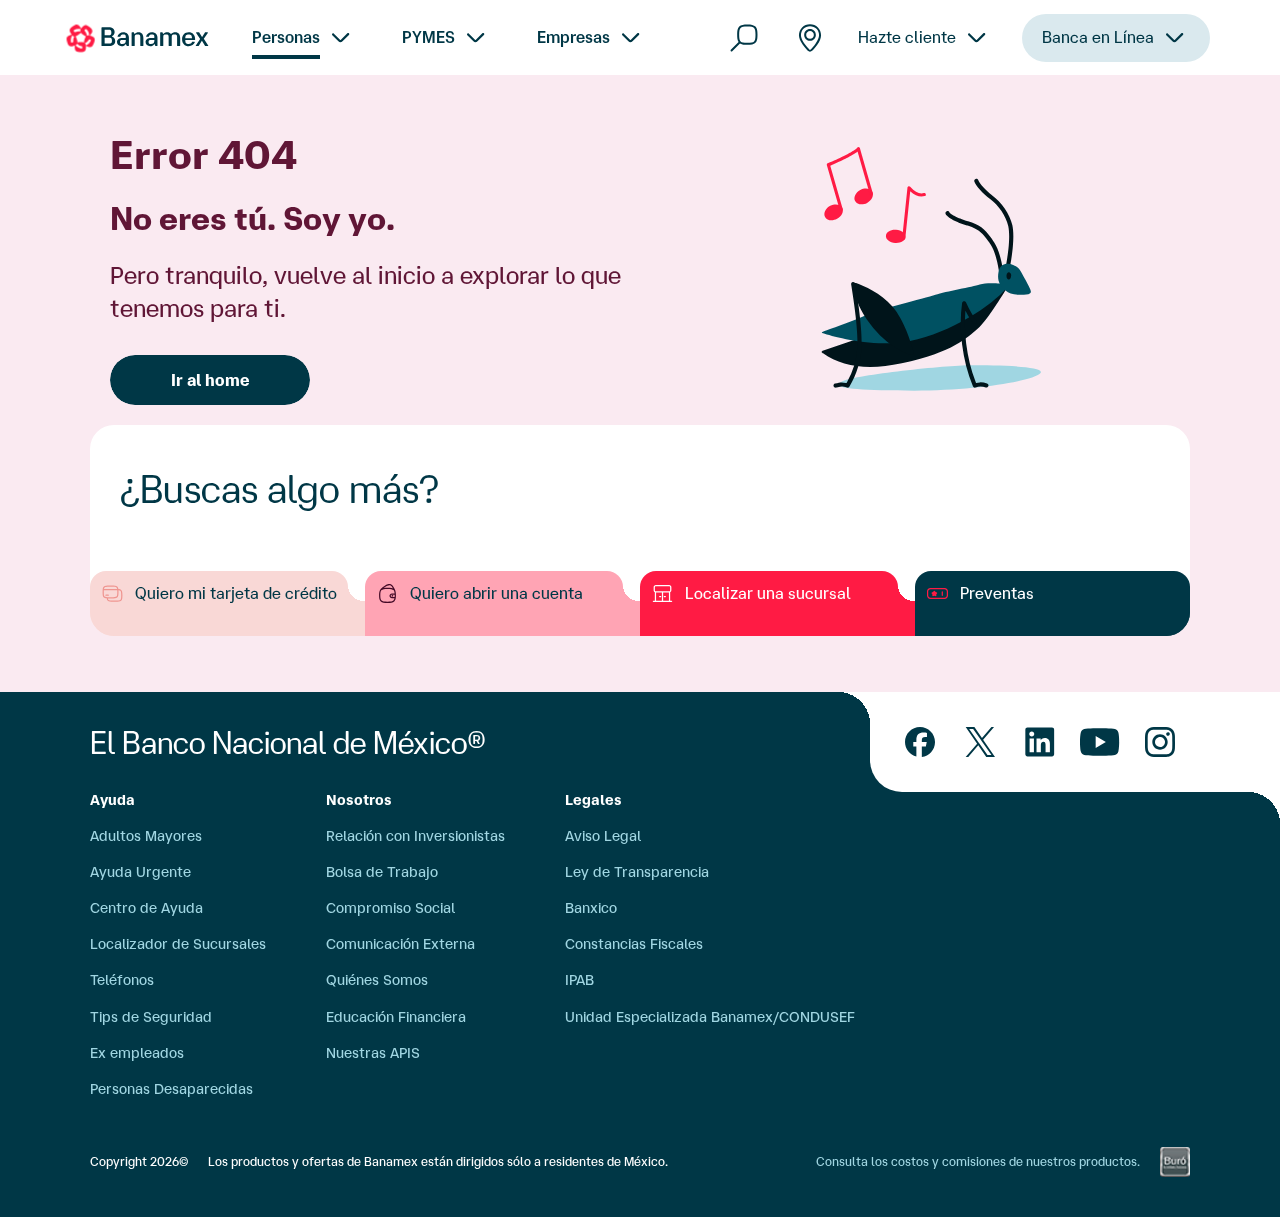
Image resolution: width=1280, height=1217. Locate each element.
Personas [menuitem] (286, 37)
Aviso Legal (603, 836)
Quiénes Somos (377, 980)
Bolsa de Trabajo (382, 872)
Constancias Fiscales (634, 944)
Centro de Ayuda (146, 908)
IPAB (579, 980)
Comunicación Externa (400, 944)
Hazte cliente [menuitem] (907, 37)
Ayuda (112, 800)
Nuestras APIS (373, 1053)
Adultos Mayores (146, 836)
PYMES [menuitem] (428, 37)
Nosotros (359, 800)
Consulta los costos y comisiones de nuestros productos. (978, 1161)
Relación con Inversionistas (415, 836)
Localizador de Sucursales (178, 944)
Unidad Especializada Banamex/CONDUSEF (710, 1017)
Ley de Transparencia (637, 872)
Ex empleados (137, 1053)
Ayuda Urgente (140, 872)
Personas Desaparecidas (171, 1089)
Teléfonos (122, 980)
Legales (593, 800)
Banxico (591, 908)
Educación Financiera (396, 1017)
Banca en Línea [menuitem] (1098, 37)
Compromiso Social (390, 908)
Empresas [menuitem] (573, 37)
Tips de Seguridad (151, 1017)
